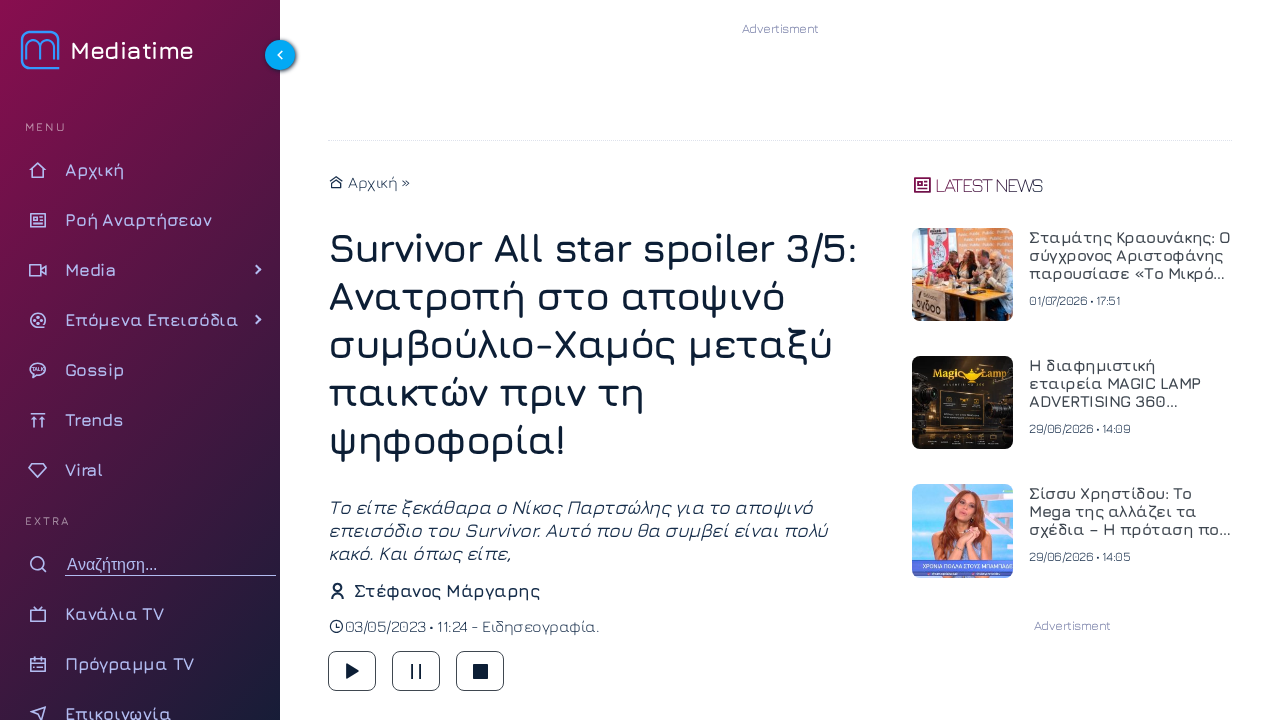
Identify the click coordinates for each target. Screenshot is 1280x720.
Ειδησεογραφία (539, 626)
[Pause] (416, 671)
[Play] (352, 671)
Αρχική (371, 182)
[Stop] (480, 671)
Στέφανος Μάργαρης (446, 590)
